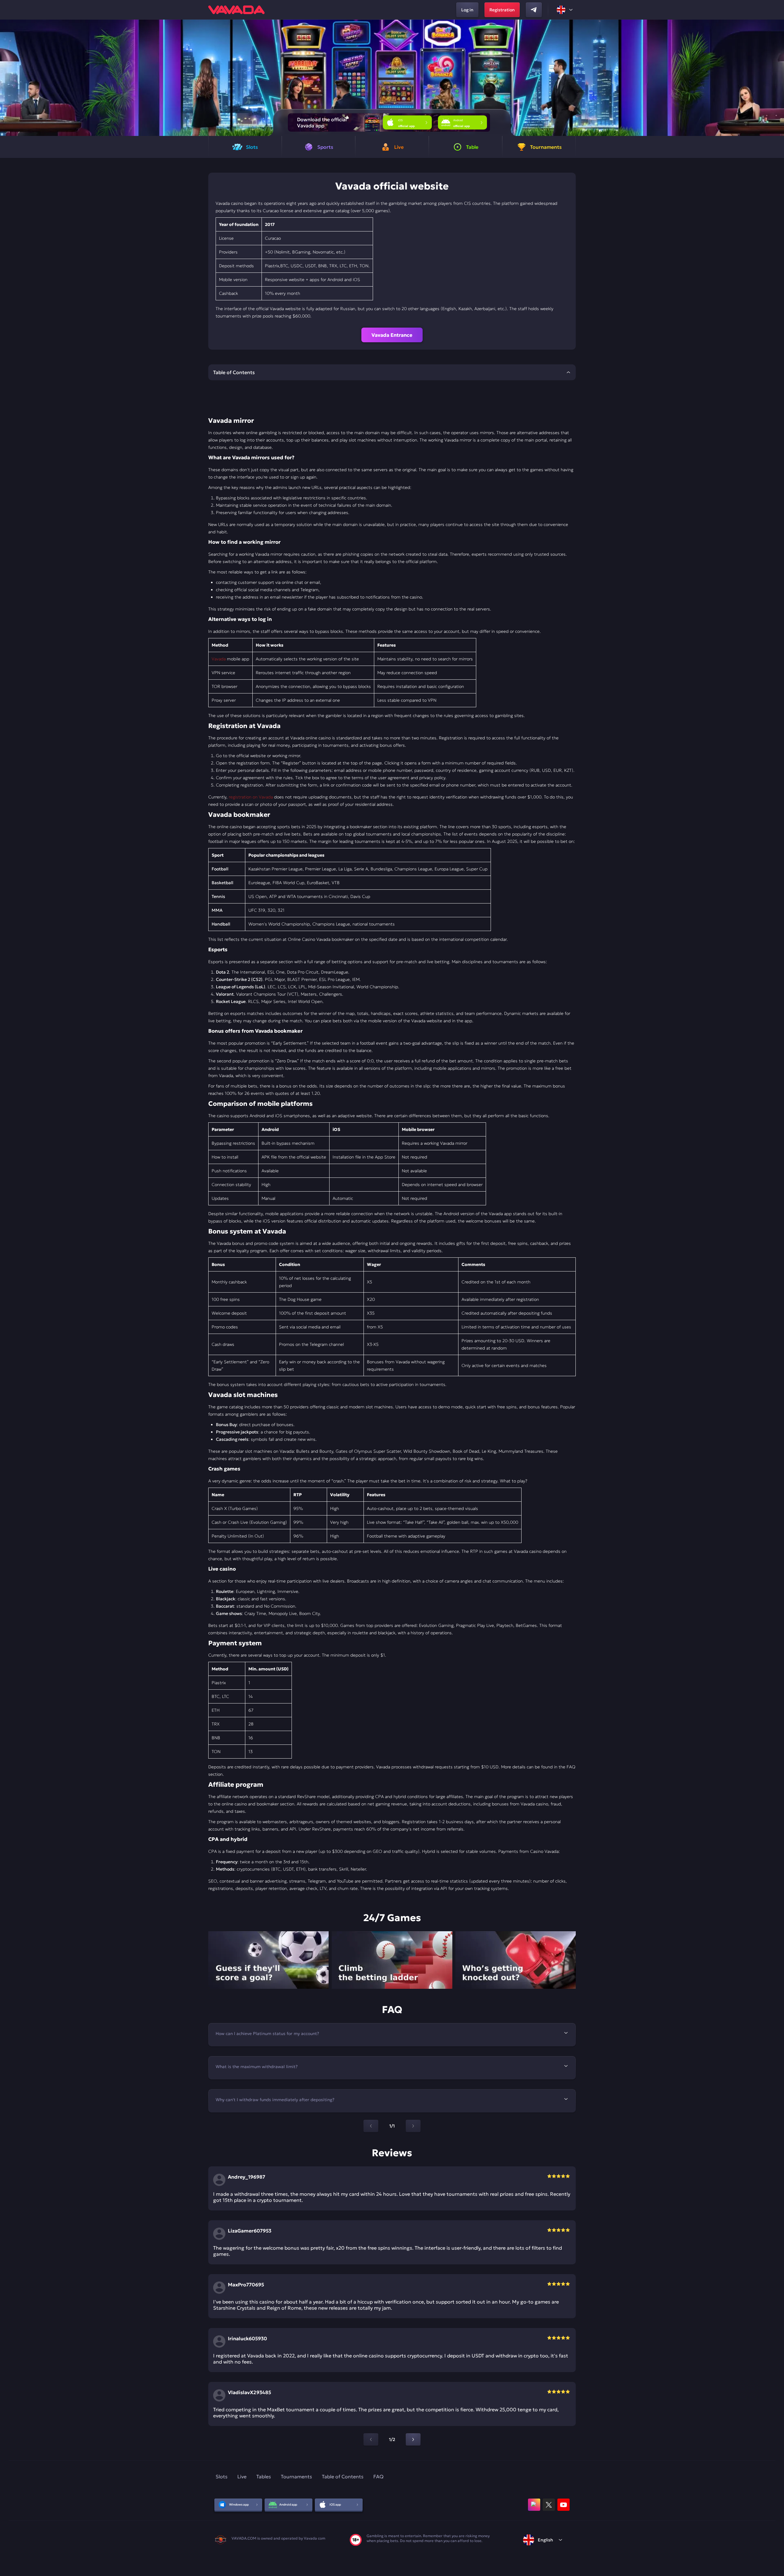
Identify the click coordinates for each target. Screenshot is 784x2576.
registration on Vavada (251, 797)
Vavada (219, 659)
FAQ (378, 2476)
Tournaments (296, 2476)
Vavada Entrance (392, 335)
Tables (264, 2476)
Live (242, 2476)
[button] (777, 78)
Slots (222, 2476)
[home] (236, 10)
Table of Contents (343, 2476)
